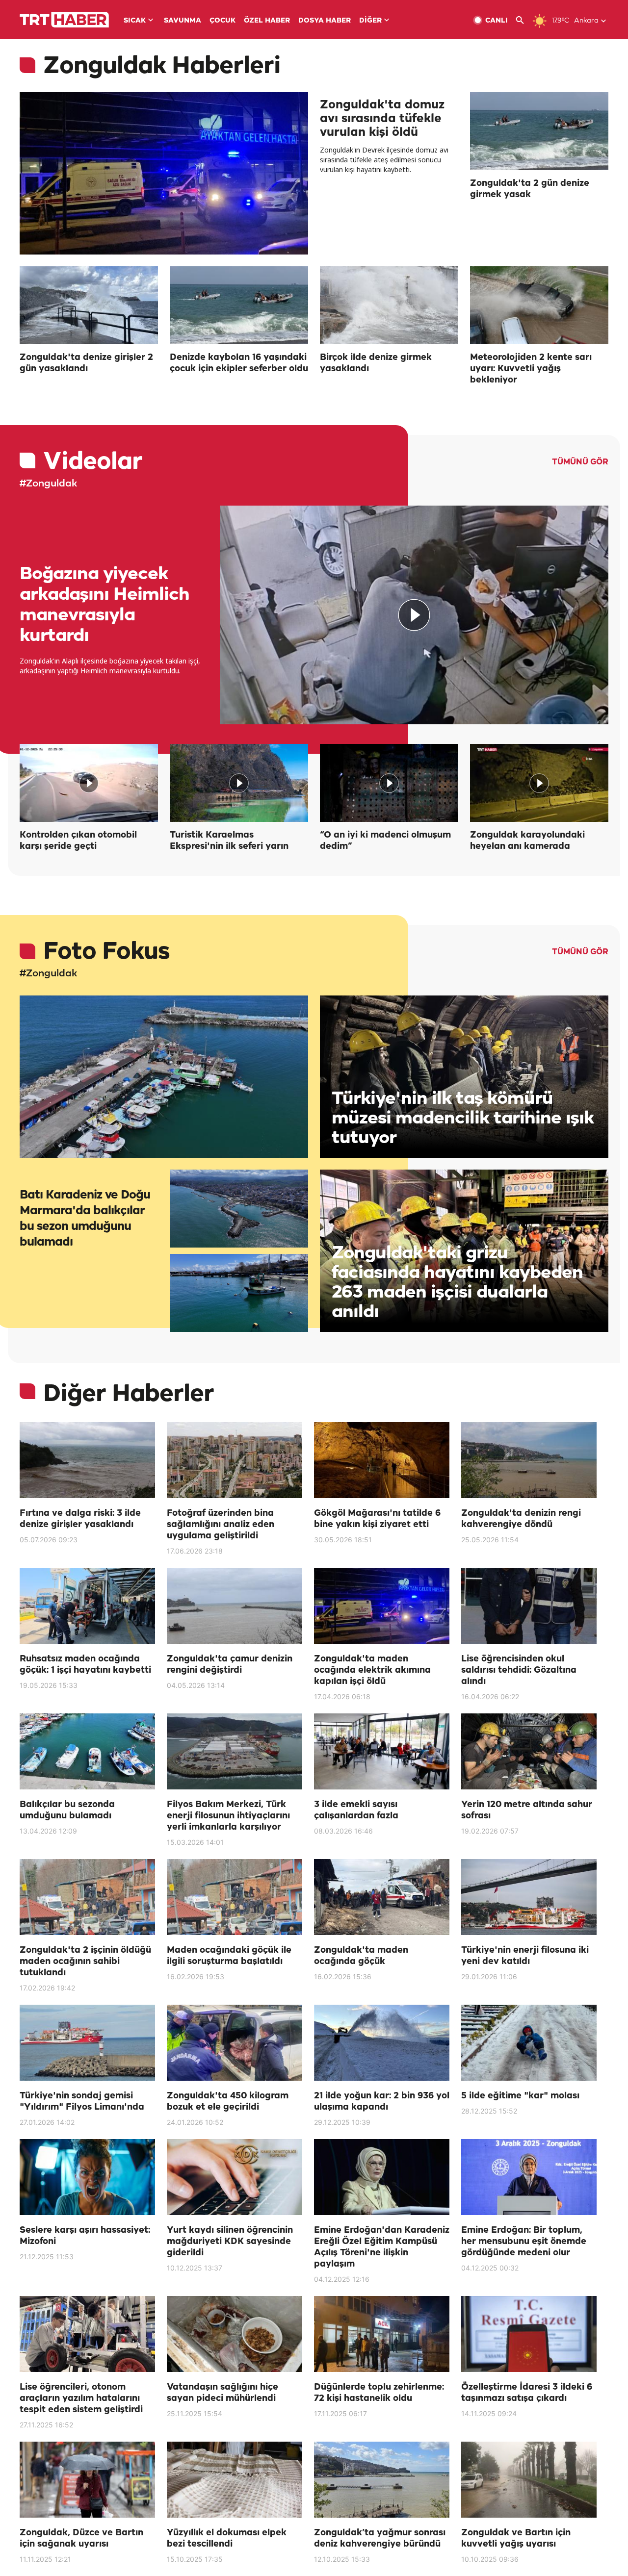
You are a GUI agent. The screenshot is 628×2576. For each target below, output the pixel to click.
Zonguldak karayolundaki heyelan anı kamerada (527, 841)
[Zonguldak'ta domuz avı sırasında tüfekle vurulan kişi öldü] (164, 173)
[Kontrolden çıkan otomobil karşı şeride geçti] (89, 783)
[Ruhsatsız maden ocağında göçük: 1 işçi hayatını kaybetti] (87, 1606)
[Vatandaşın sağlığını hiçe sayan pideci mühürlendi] (235, 2334)
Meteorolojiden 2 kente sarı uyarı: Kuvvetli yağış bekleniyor (531, 369)
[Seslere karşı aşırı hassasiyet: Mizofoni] (87, 2177)
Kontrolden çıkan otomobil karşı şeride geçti (78, 841)
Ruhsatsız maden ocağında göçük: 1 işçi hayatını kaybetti (85, 1665)
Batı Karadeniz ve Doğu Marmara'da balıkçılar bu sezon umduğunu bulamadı (85, 1219)
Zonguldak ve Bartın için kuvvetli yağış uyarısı (516, 2538)
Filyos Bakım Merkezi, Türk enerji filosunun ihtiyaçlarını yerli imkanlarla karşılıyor (228, 1816)
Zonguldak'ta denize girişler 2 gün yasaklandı (86, 363)
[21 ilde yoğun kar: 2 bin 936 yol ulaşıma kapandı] (382, 2043)
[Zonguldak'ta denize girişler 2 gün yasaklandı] (89, 305)
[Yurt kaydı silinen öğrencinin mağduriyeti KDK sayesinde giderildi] (235, 2177)
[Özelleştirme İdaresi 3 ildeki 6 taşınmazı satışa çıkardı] (529, 2334)
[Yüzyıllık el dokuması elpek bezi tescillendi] (235, 2480)
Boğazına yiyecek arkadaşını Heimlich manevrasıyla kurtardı (105, 605)
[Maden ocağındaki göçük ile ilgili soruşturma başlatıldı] (235, 1897)
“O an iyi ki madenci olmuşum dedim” (385, 841)
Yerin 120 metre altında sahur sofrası (527, 1810)
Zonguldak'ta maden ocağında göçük (361, 1956)
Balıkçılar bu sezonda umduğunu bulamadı (67, 1810)
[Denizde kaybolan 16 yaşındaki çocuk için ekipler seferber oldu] (239, 305)
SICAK (135, 21)
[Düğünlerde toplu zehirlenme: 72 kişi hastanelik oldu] (382, 2334)
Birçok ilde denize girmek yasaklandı (376, 363)
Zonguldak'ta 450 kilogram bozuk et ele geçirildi (228, 2102)
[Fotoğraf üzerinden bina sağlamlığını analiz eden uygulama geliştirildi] (235, 1460)
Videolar (93, 462)
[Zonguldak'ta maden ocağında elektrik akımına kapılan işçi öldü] (382, 1606)
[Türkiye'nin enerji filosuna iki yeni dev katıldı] (529, 1897)
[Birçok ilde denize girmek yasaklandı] (389, 305)
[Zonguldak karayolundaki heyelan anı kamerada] (539, 783)
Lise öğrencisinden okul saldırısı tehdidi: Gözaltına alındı (519, 1670)
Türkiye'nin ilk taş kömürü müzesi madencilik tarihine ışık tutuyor (463, 1118)
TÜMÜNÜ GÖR (580, 462)
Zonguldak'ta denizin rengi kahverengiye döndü (521, 1519)
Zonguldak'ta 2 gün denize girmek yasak (530, 189)
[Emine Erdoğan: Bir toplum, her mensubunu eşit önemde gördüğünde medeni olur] (529, 2177)
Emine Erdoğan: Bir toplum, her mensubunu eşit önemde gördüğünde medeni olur (524, 2242)
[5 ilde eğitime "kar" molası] (529, 2043)
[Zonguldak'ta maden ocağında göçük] (382, 1897)
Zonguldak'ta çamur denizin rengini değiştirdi (230, 1665)
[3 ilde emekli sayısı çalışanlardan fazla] (382, 1751)
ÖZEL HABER (267, 21)
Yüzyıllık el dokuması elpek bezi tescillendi (227, 2538)
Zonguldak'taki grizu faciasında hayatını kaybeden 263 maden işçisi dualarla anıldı (457, 1283)
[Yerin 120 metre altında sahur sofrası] (529, 1751)
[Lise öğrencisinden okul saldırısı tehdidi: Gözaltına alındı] (529, 1606)
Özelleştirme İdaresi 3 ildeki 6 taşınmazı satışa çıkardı (527, 2393)
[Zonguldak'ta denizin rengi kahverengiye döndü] (529, 1460)
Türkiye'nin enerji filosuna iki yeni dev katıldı (525, 1956)
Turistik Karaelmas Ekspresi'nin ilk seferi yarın (229, 841)
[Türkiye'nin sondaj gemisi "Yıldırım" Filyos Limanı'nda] (87, 2043)
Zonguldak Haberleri (162, 66)
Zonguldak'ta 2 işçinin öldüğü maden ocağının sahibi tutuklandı (85, 1962)
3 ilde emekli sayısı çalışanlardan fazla (356, 1810)
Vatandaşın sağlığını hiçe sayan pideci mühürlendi (222, 2393)
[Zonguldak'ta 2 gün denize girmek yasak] (539, 131)
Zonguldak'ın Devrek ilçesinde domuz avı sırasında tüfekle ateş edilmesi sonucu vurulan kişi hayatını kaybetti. (384, 160)
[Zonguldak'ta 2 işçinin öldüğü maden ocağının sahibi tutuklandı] (87, 1897)
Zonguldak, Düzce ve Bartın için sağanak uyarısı (81, 2538)
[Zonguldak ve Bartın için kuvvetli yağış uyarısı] (529, 2480)
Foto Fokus (106, 952)
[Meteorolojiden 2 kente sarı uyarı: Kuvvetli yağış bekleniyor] (539, 305)
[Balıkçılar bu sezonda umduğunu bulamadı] (87, 1751)
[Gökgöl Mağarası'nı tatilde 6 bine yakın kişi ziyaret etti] (382, 1460)
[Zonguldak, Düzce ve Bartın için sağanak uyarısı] (87, 2480)
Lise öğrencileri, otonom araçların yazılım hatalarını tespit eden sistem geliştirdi (81, 2398)
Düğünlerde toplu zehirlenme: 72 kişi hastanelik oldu (379, 2393)
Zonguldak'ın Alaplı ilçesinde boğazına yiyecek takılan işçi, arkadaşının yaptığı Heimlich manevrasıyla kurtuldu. (110, 666)
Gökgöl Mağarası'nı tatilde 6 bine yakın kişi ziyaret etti (377, 1519)
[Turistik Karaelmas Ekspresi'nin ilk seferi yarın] (239, 783)
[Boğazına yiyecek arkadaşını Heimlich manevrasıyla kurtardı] (414, 615)
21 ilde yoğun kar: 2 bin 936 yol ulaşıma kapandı (382, 2102)
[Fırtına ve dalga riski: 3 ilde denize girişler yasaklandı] (87, 1460)
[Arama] (524, 20)
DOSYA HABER (325, 21)
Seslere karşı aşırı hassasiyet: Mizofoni (85, 2236)
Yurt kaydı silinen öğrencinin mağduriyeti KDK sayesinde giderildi (230, 2242)
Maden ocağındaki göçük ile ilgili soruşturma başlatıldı (229, 1956)
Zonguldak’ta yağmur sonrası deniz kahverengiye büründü (380, 2538)
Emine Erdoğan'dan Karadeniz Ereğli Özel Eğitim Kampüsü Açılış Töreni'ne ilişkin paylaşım (382, 2247)
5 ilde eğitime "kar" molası (520, 2096)
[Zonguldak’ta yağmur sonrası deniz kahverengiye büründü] (382, 2480)
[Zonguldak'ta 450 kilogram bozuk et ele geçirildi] (235, 2043)
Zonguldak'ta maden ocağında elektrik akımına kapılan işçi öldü (372, 1670)
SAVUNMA (183, 21)
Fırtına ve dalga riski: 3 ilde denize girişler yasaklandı (80, 1519)
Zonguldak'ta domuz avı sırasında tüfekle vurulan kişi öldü (382, 119)
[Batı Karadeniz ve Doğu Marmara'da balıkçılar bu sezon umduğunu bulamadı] (164, 1077)
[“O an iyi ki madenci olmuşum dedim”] (389, 783)
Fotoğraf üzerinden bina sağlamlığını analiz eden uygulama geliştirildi (221, 1525)
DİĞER (370, 21)
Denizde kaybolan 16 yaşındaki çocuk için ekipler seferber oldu (239, 363)
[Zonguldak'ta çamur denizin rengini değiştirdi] (235, 1606)
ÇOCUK (222, 21)
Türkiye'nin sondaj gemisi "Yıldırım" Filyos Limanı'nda (82, 2102)
